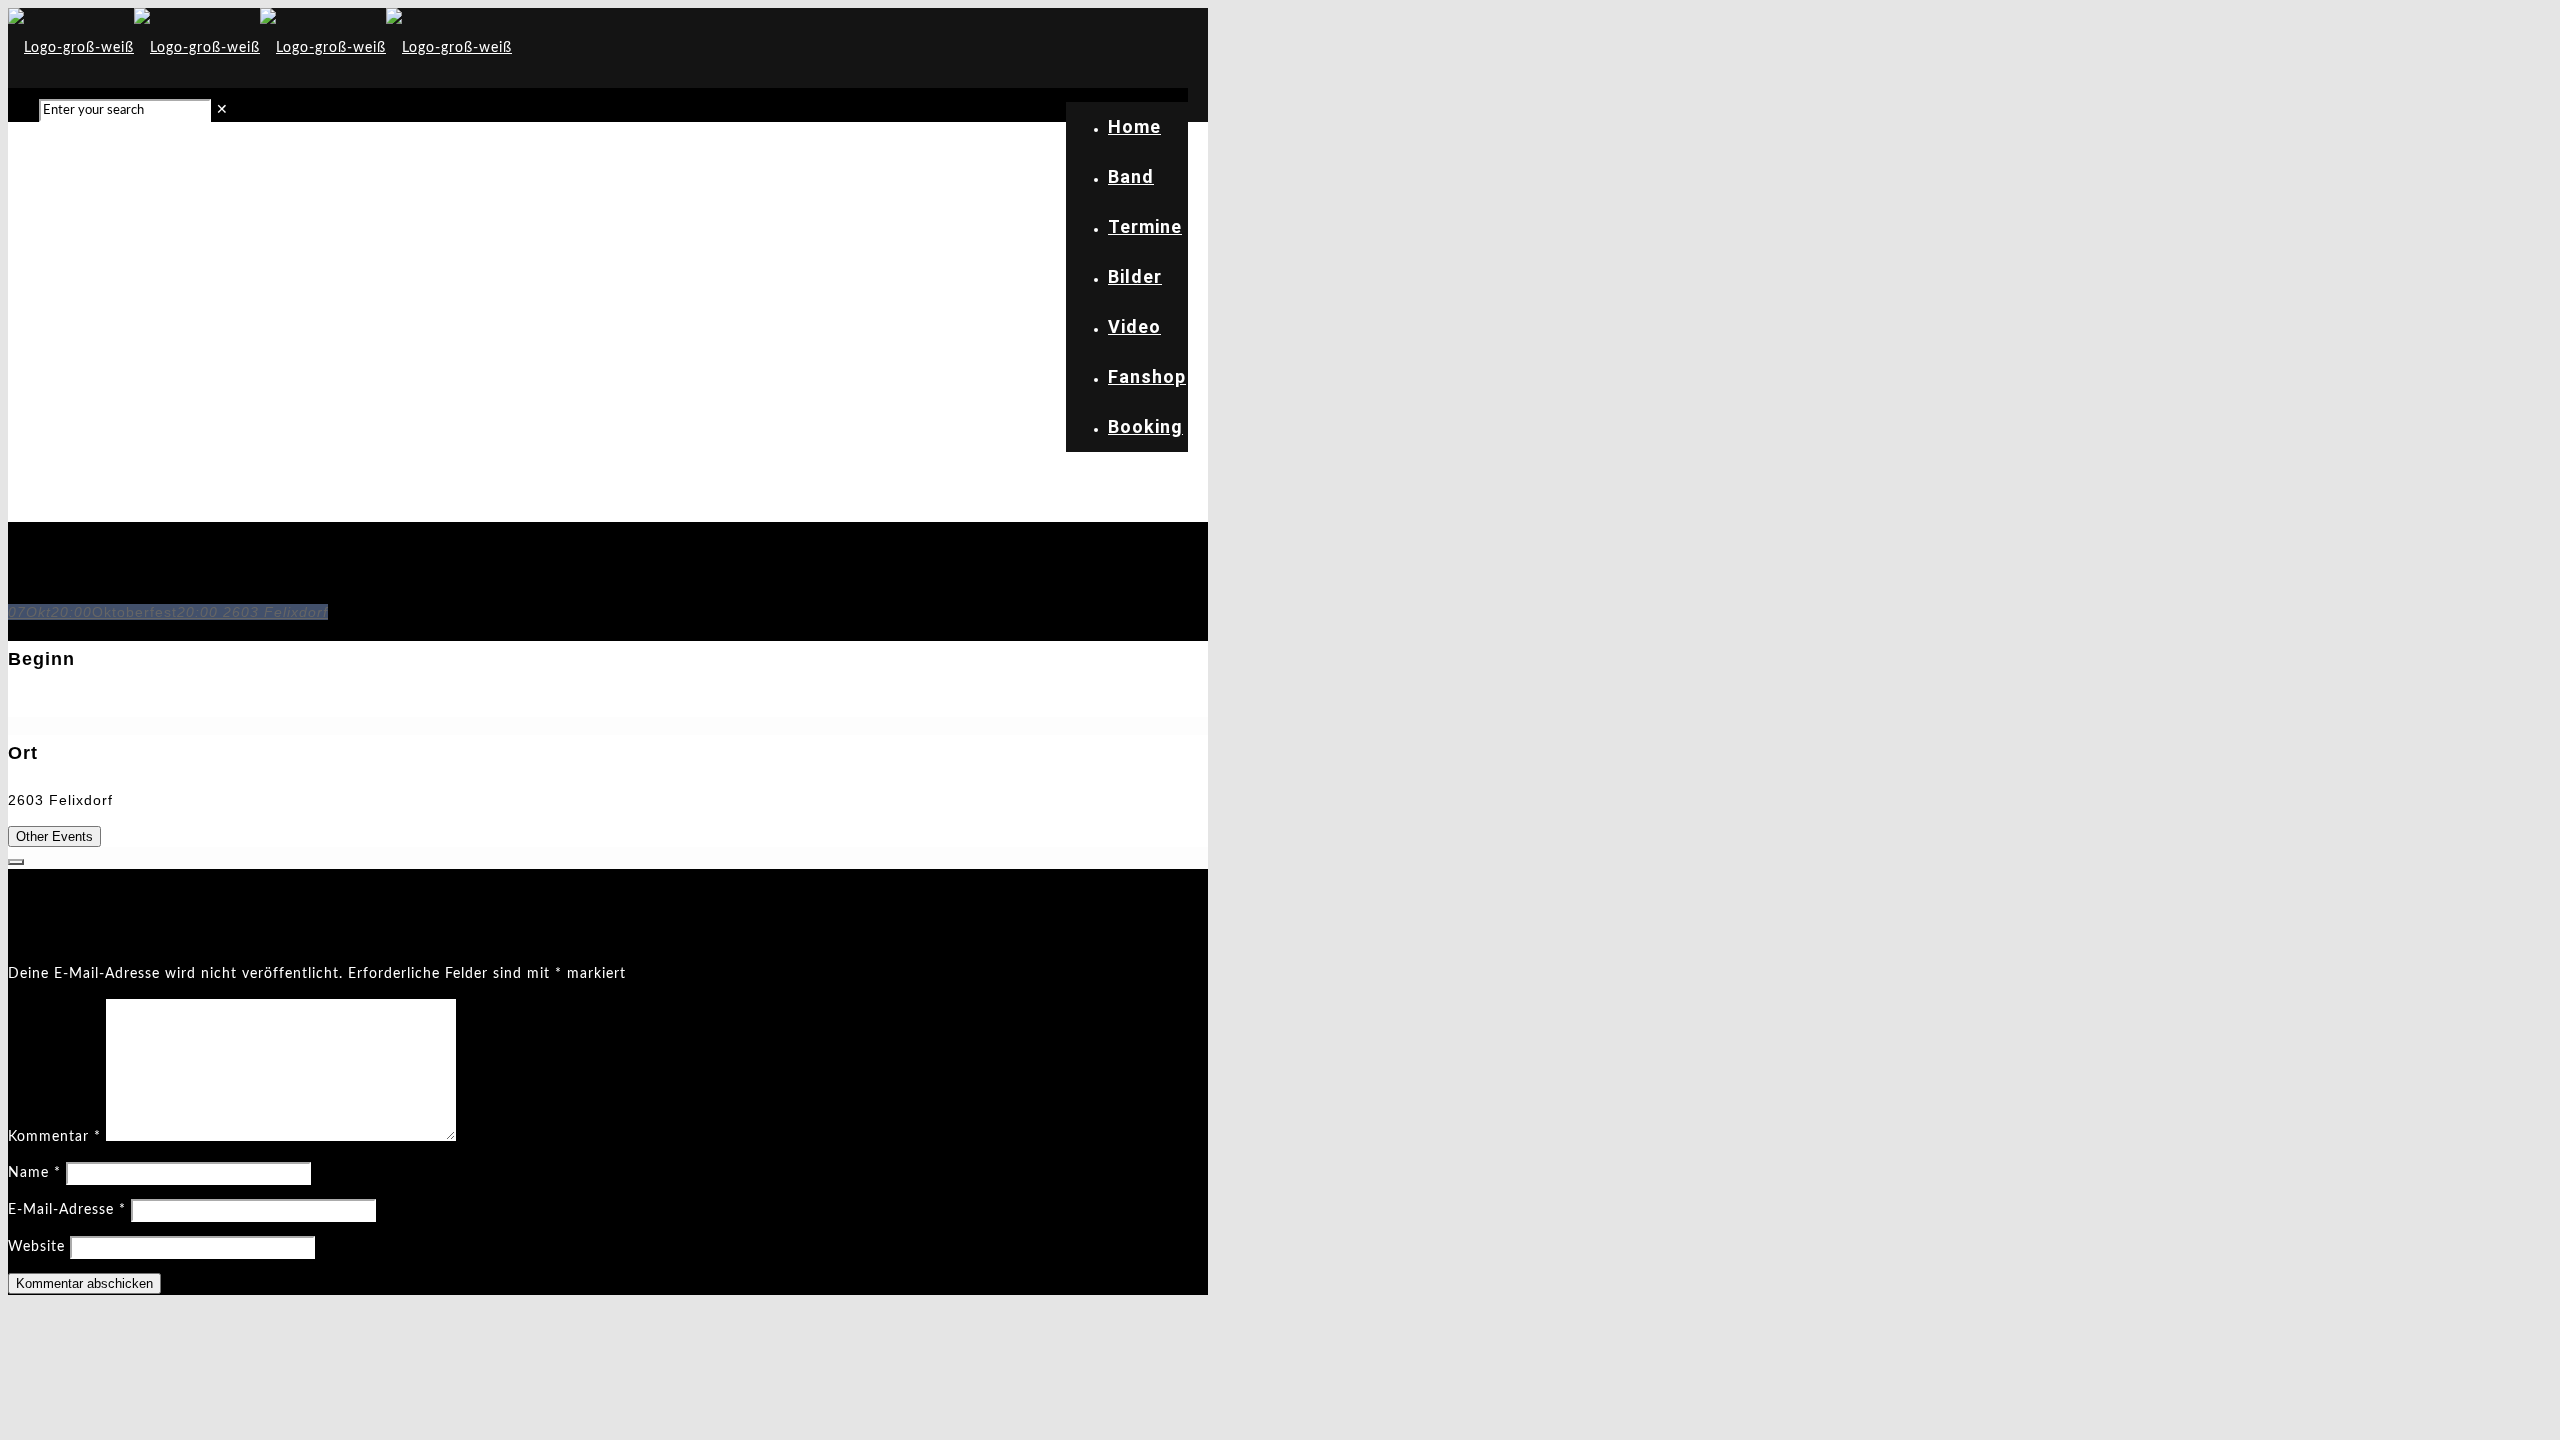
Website (36, 1247)
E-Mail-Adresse (67, 1210)
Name (34, 1173)
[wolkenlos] (260, 48)
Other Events (54, 836)
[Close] (16, 862)
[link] (222, 110)
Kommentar (54, 1137)
